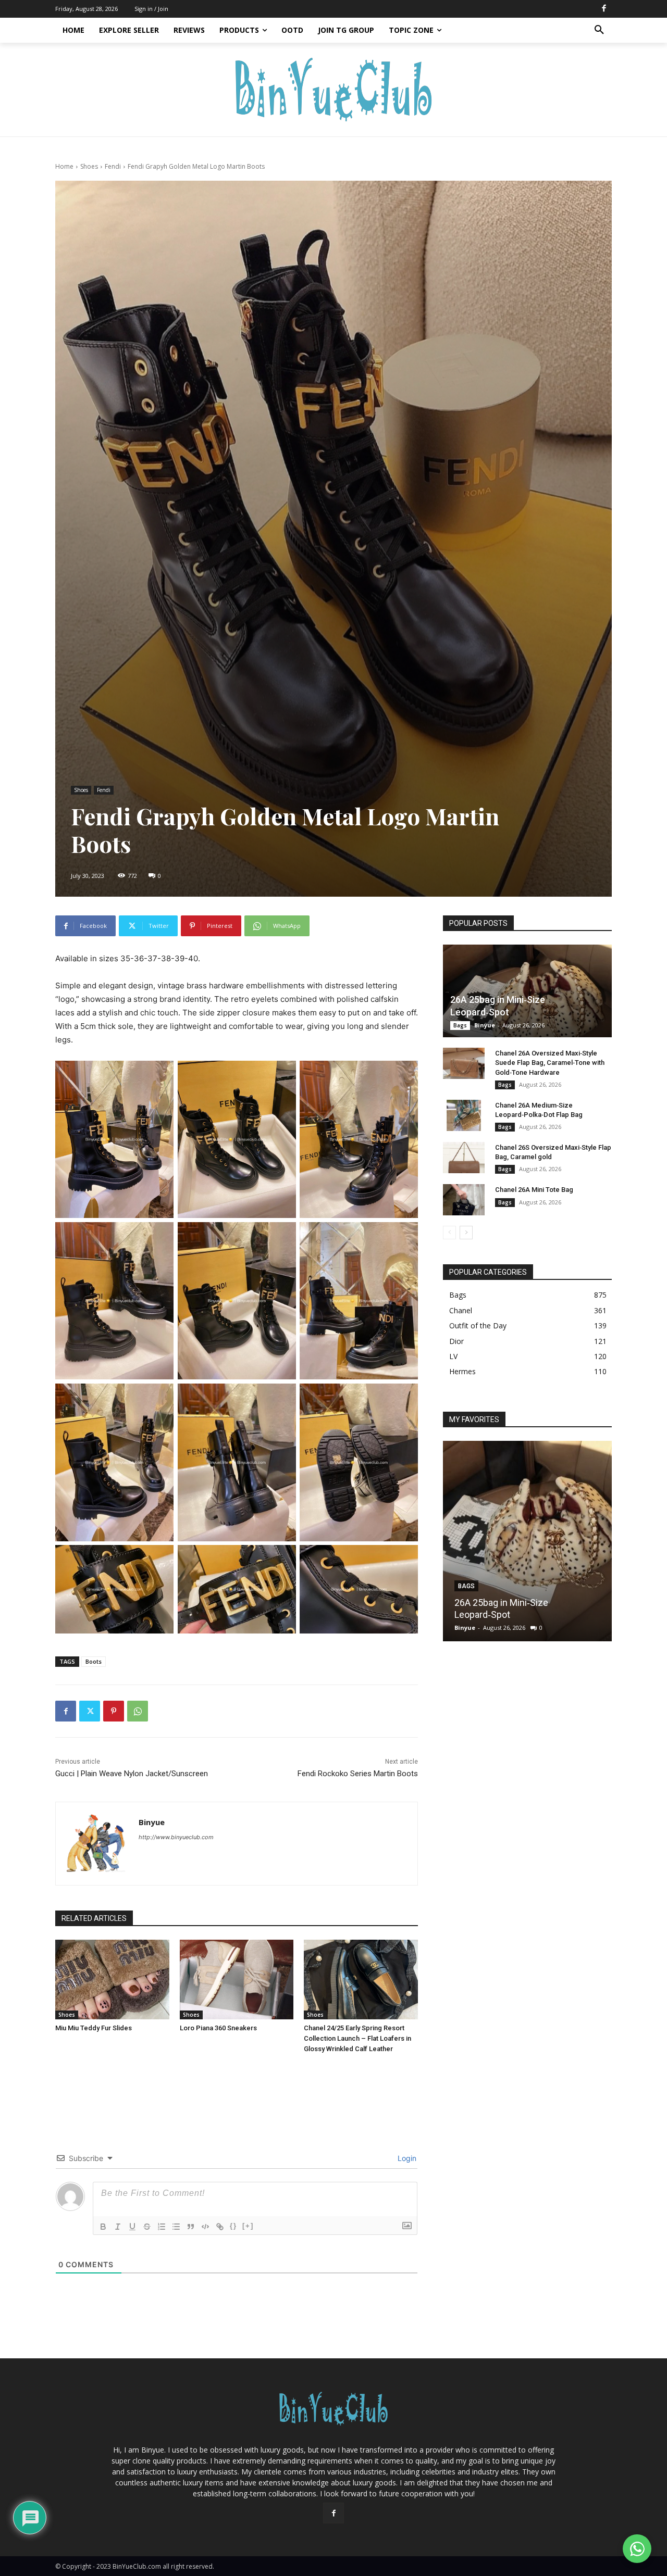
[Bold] (103, 2227)
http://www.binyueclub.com (176, 1837)
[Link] (220, 2227)
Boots (94, 1661)
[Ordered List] (162, 2227)
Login (406, 2158)
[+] (248, 2226)
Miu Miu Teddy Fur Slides (94, 2028)
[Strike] (147, 2227)
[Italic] (118, 2227)
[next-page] (466, 1233)
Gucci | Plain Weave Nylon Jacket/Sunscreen (132, 1774)
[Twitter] (90, 1711)
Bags (460, 1025)
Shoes (89, 166)
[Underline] (132, 2227)
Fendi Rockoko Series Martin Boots (358, 1774)
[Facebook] (604, 9)
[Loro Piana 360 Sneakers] (237, 1980)
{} (233, 2226)
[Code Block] (205, 2227)
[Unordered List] (176, 2227)
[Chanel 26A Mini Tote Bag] (464, 1200)
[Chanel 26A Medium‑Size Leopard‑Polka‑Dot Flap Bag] (464, 1115)
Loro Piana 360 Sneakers (218, 2028)
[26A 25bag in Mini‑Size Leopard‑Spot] (527, 991)
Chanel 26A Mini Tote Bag (534, 1190)
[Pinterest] (114, 1711)
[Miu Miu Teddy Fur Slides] (112, 1980)
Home (64, 166)
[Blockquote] (191, 2227)
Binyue (152, 1822)
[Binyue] (97, 1844)
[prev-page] (449, 1233)
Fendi (113, 166)
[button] (599, 30)
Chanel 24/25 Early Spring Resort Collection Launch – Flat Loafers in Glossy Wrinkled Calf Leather (357, 2038)
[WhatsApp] (138, 1711)
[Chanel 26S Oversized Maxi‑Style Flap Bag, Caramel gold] (464, 1158)
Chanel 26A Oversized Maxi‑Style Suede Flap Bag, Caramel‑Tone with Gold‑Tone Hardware (550, 1063)
